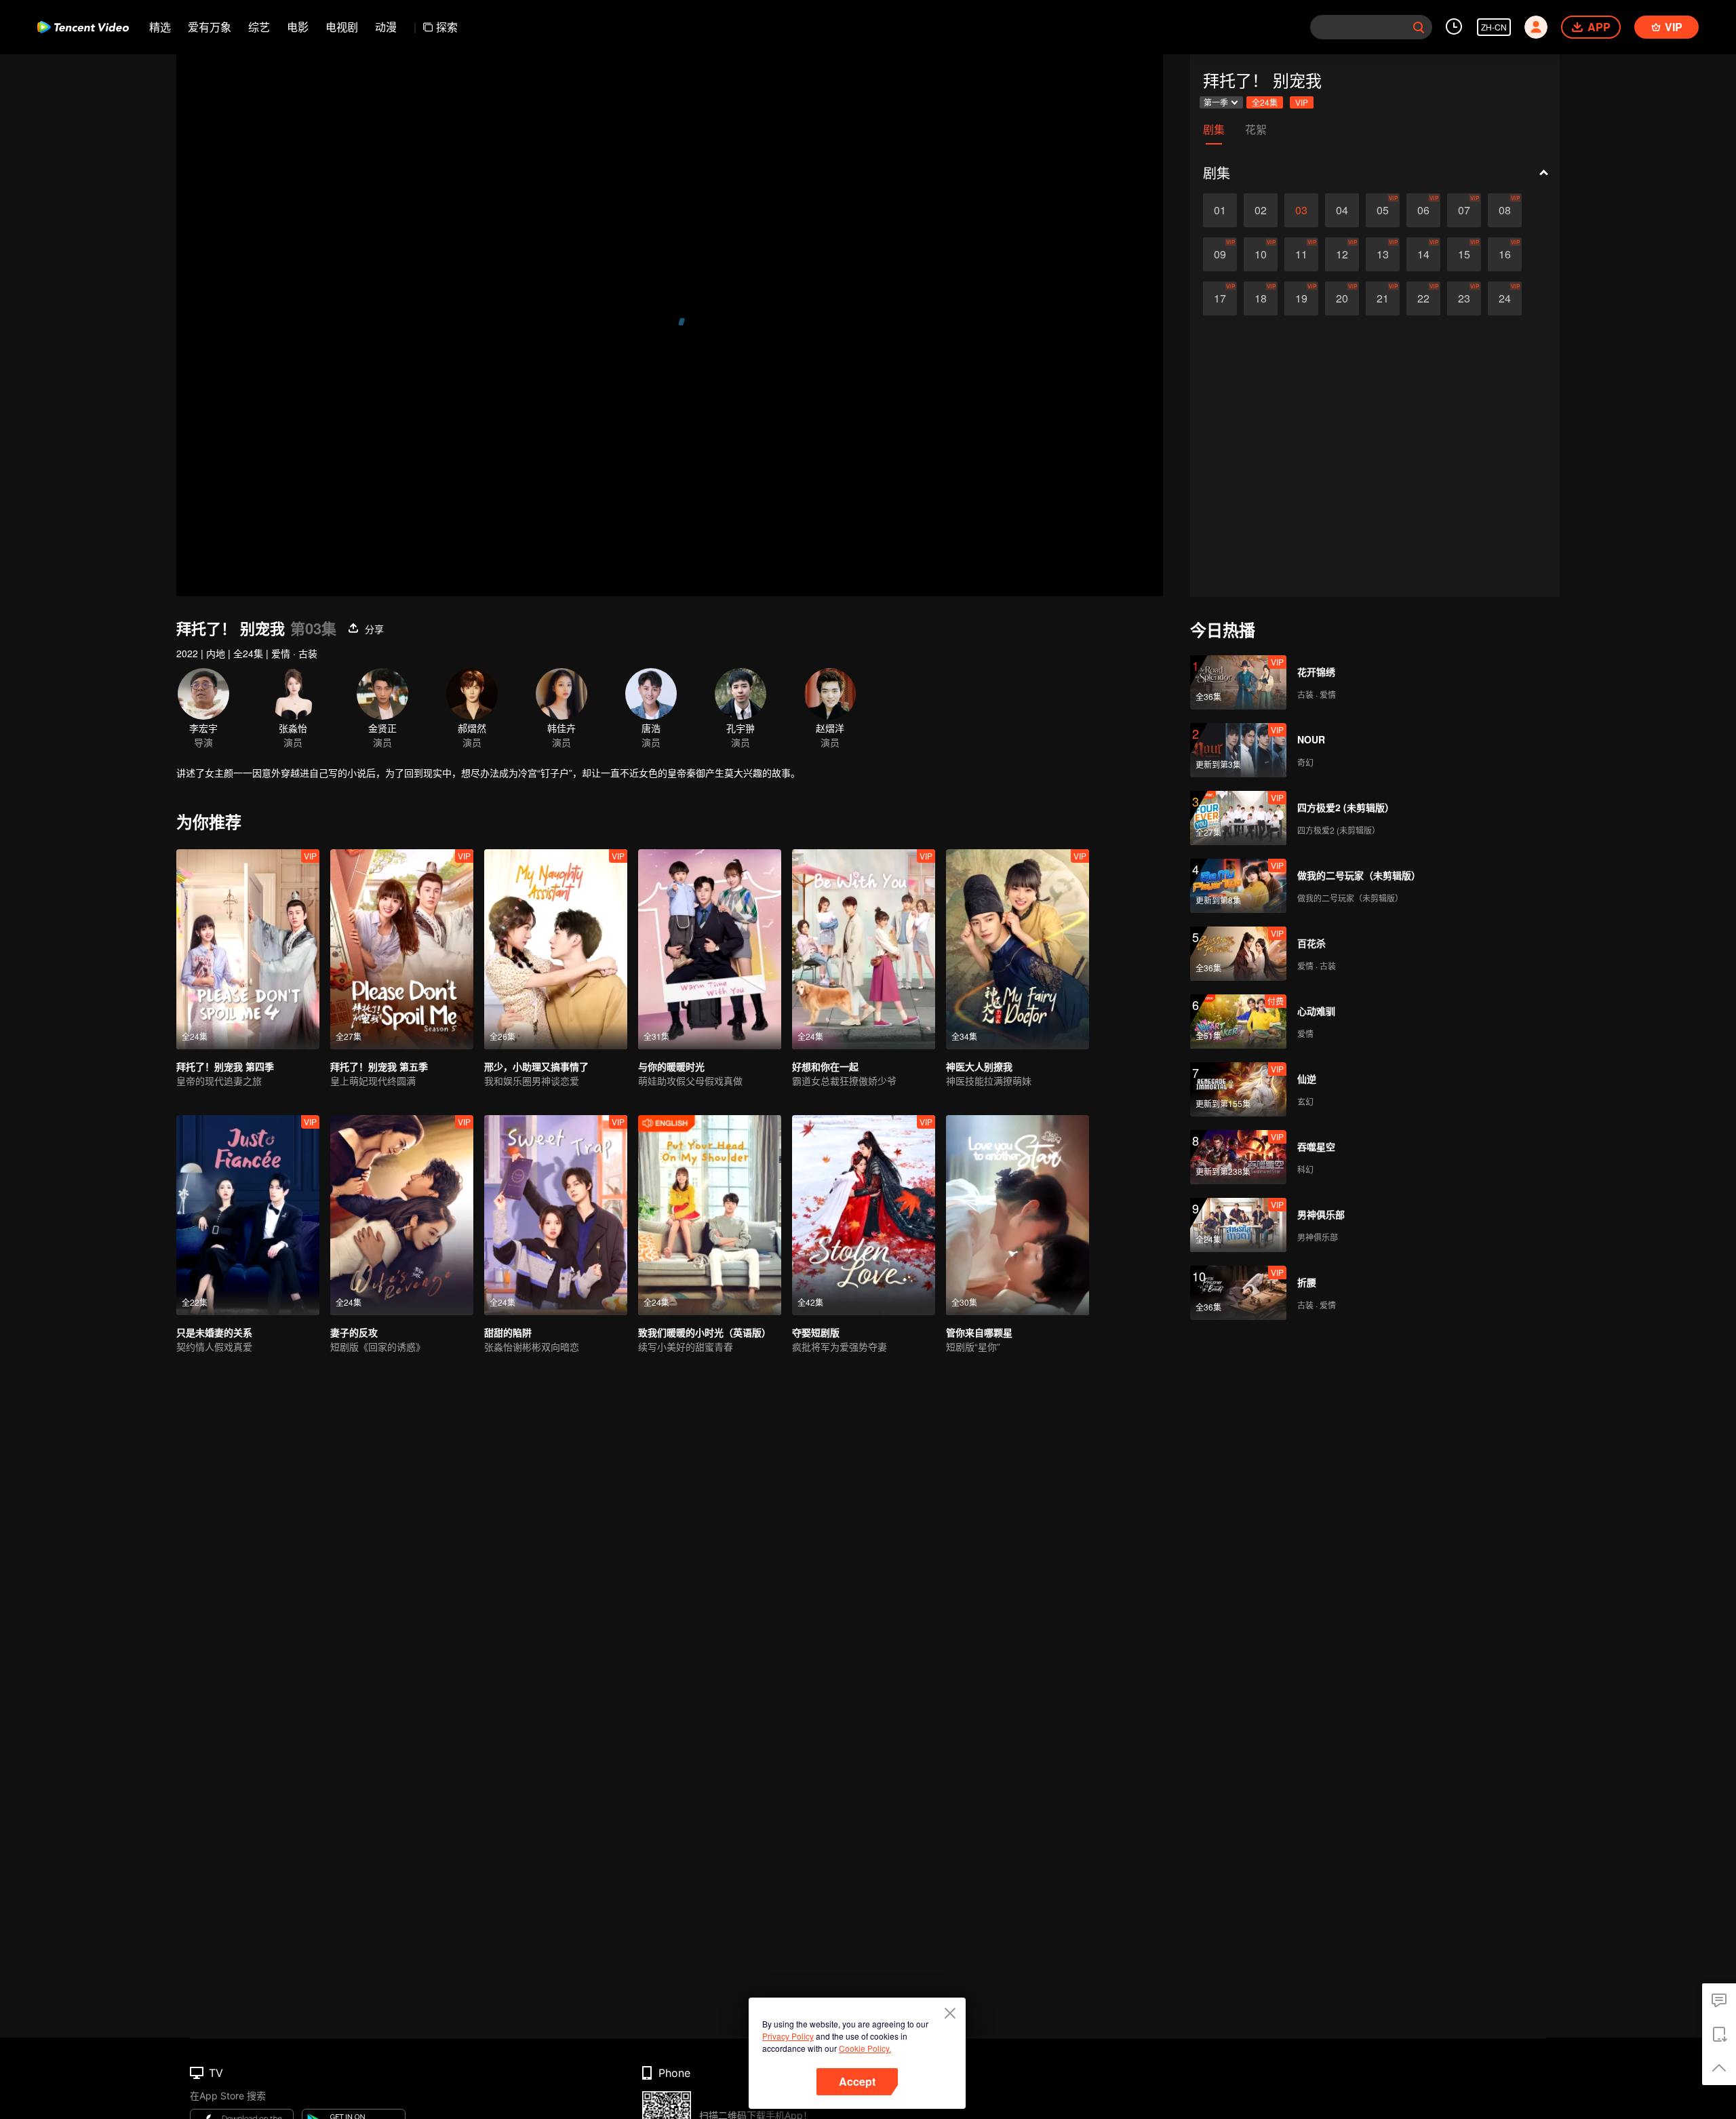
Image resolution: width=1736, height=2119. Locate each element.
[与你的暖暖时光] (710, 949)
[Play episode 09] (1220, 254)
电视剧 (342, 27)
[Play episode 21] (1383, 298)
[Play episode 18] (1261, 298)
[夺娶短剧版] (864, 1215)
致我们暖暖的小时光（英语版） (705, 1332)
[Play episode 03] (1301, 210)
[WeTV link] (83, 27)
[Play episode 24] (1505, 298)
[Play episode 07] (1464, 210)
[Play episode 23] (1464, 298)
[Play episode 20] (1342, 298)
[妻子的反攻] (402, 1215)
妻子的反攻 (354, 1332)
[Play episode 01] (1220, 210)
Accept (857, 2081)
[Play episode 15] (1464, 254)
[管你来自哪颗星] (1018, 1215)
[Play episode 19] (1301, 298)
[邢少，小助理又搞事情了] (556, 949)
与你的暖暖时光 (671, 1066)
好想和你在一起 (825, 1066)
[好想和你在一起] (864, 949)
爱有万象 (210, 27)
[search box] (1419, 27)
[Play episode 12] (1342, 254)
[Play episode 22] (1423, 298)
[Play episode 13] (1383, 254)
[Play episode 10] (1261, 254)
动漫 (386, 27)
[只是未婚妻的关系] (248, 1215)
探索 (447, 27)
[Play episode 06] (1423, 210)
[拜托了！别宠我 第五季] (402, 949)
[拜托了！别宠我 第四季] (248, 949)
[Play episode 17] (1220, 298)
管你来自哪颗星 (979, 1332)
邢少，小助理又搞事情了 (536, 1066)
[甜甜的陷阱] (556, 1215)
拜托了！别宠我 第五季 (379, 1066)
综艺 (259, 27)
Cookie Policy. (865, 2048)
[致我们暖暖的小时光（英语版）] (710, 1215)
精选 (160, 27)
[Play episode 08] (1505, 210)
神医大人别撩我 (979, 1066)
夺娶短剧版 (816, 1332)
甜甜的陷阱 (508, 1332)
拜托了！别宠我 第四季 (225, 1066)
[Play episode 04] (1342, 210)
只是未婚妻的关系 (214, 1332)
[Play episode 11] (1301, 254)
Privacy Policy (788, 2036)
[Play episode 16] (1505, 254)
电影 (298, 27)
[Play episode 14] (1423, 254)
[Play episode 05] (1383, 210)
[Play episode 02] (1261, 210)
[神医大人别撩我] (1018, 949)
